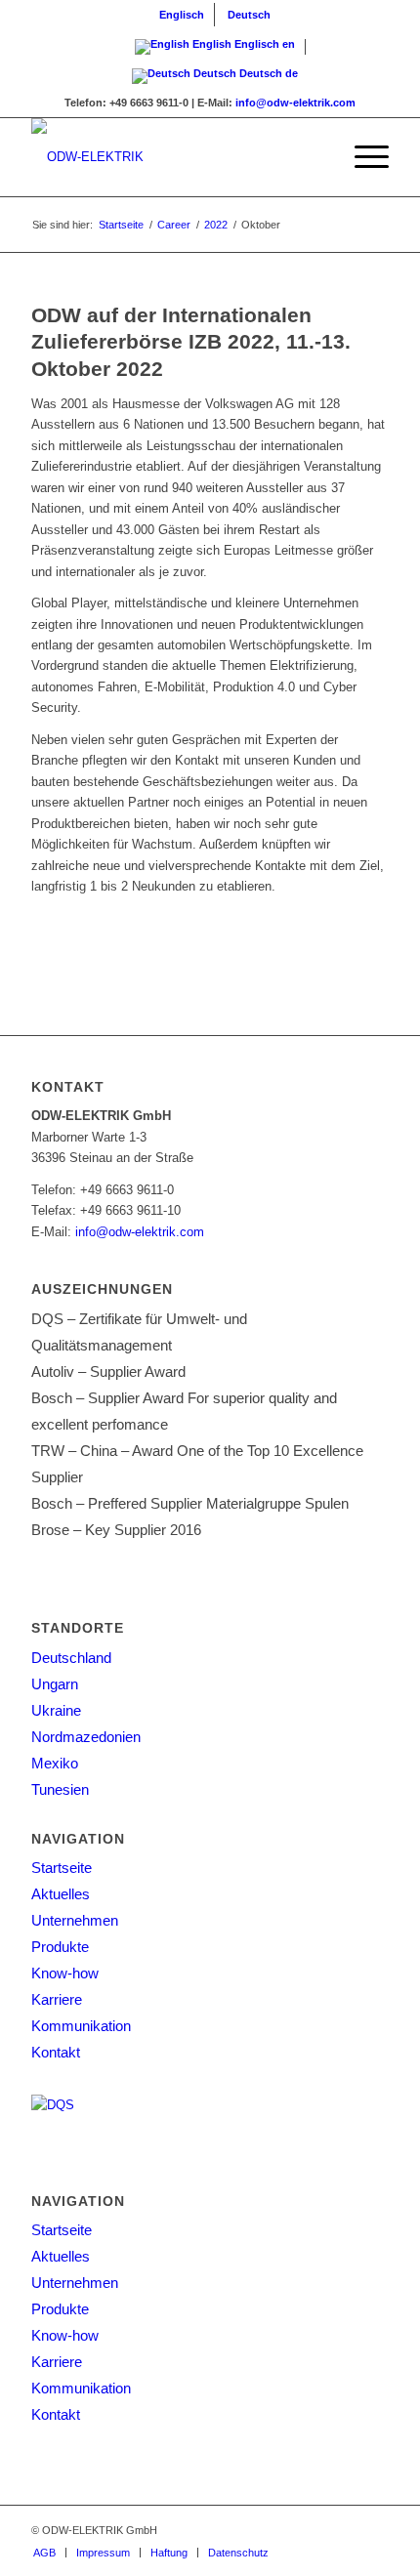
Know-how (65, 1973)
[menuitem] (182, 15)
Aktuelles (61, 1894)
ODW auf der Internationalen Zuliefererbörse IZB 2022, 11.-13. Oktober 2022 (191, 342)
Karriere (57, 1999)
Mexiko (55, 1763)
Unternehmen (75, 1920)
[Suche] (316, 157)
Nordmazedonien (86, 1737)
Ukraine (56, 1710)
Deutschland (71, 1658)
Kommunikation (81, 2026)
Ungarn (55, 1684)
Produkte (60, 1947)
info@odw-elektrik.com (295, 103)
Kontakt (56, 2052)
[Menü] (362, 157)
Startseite (62, 1868)
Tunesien (60, 1789)
